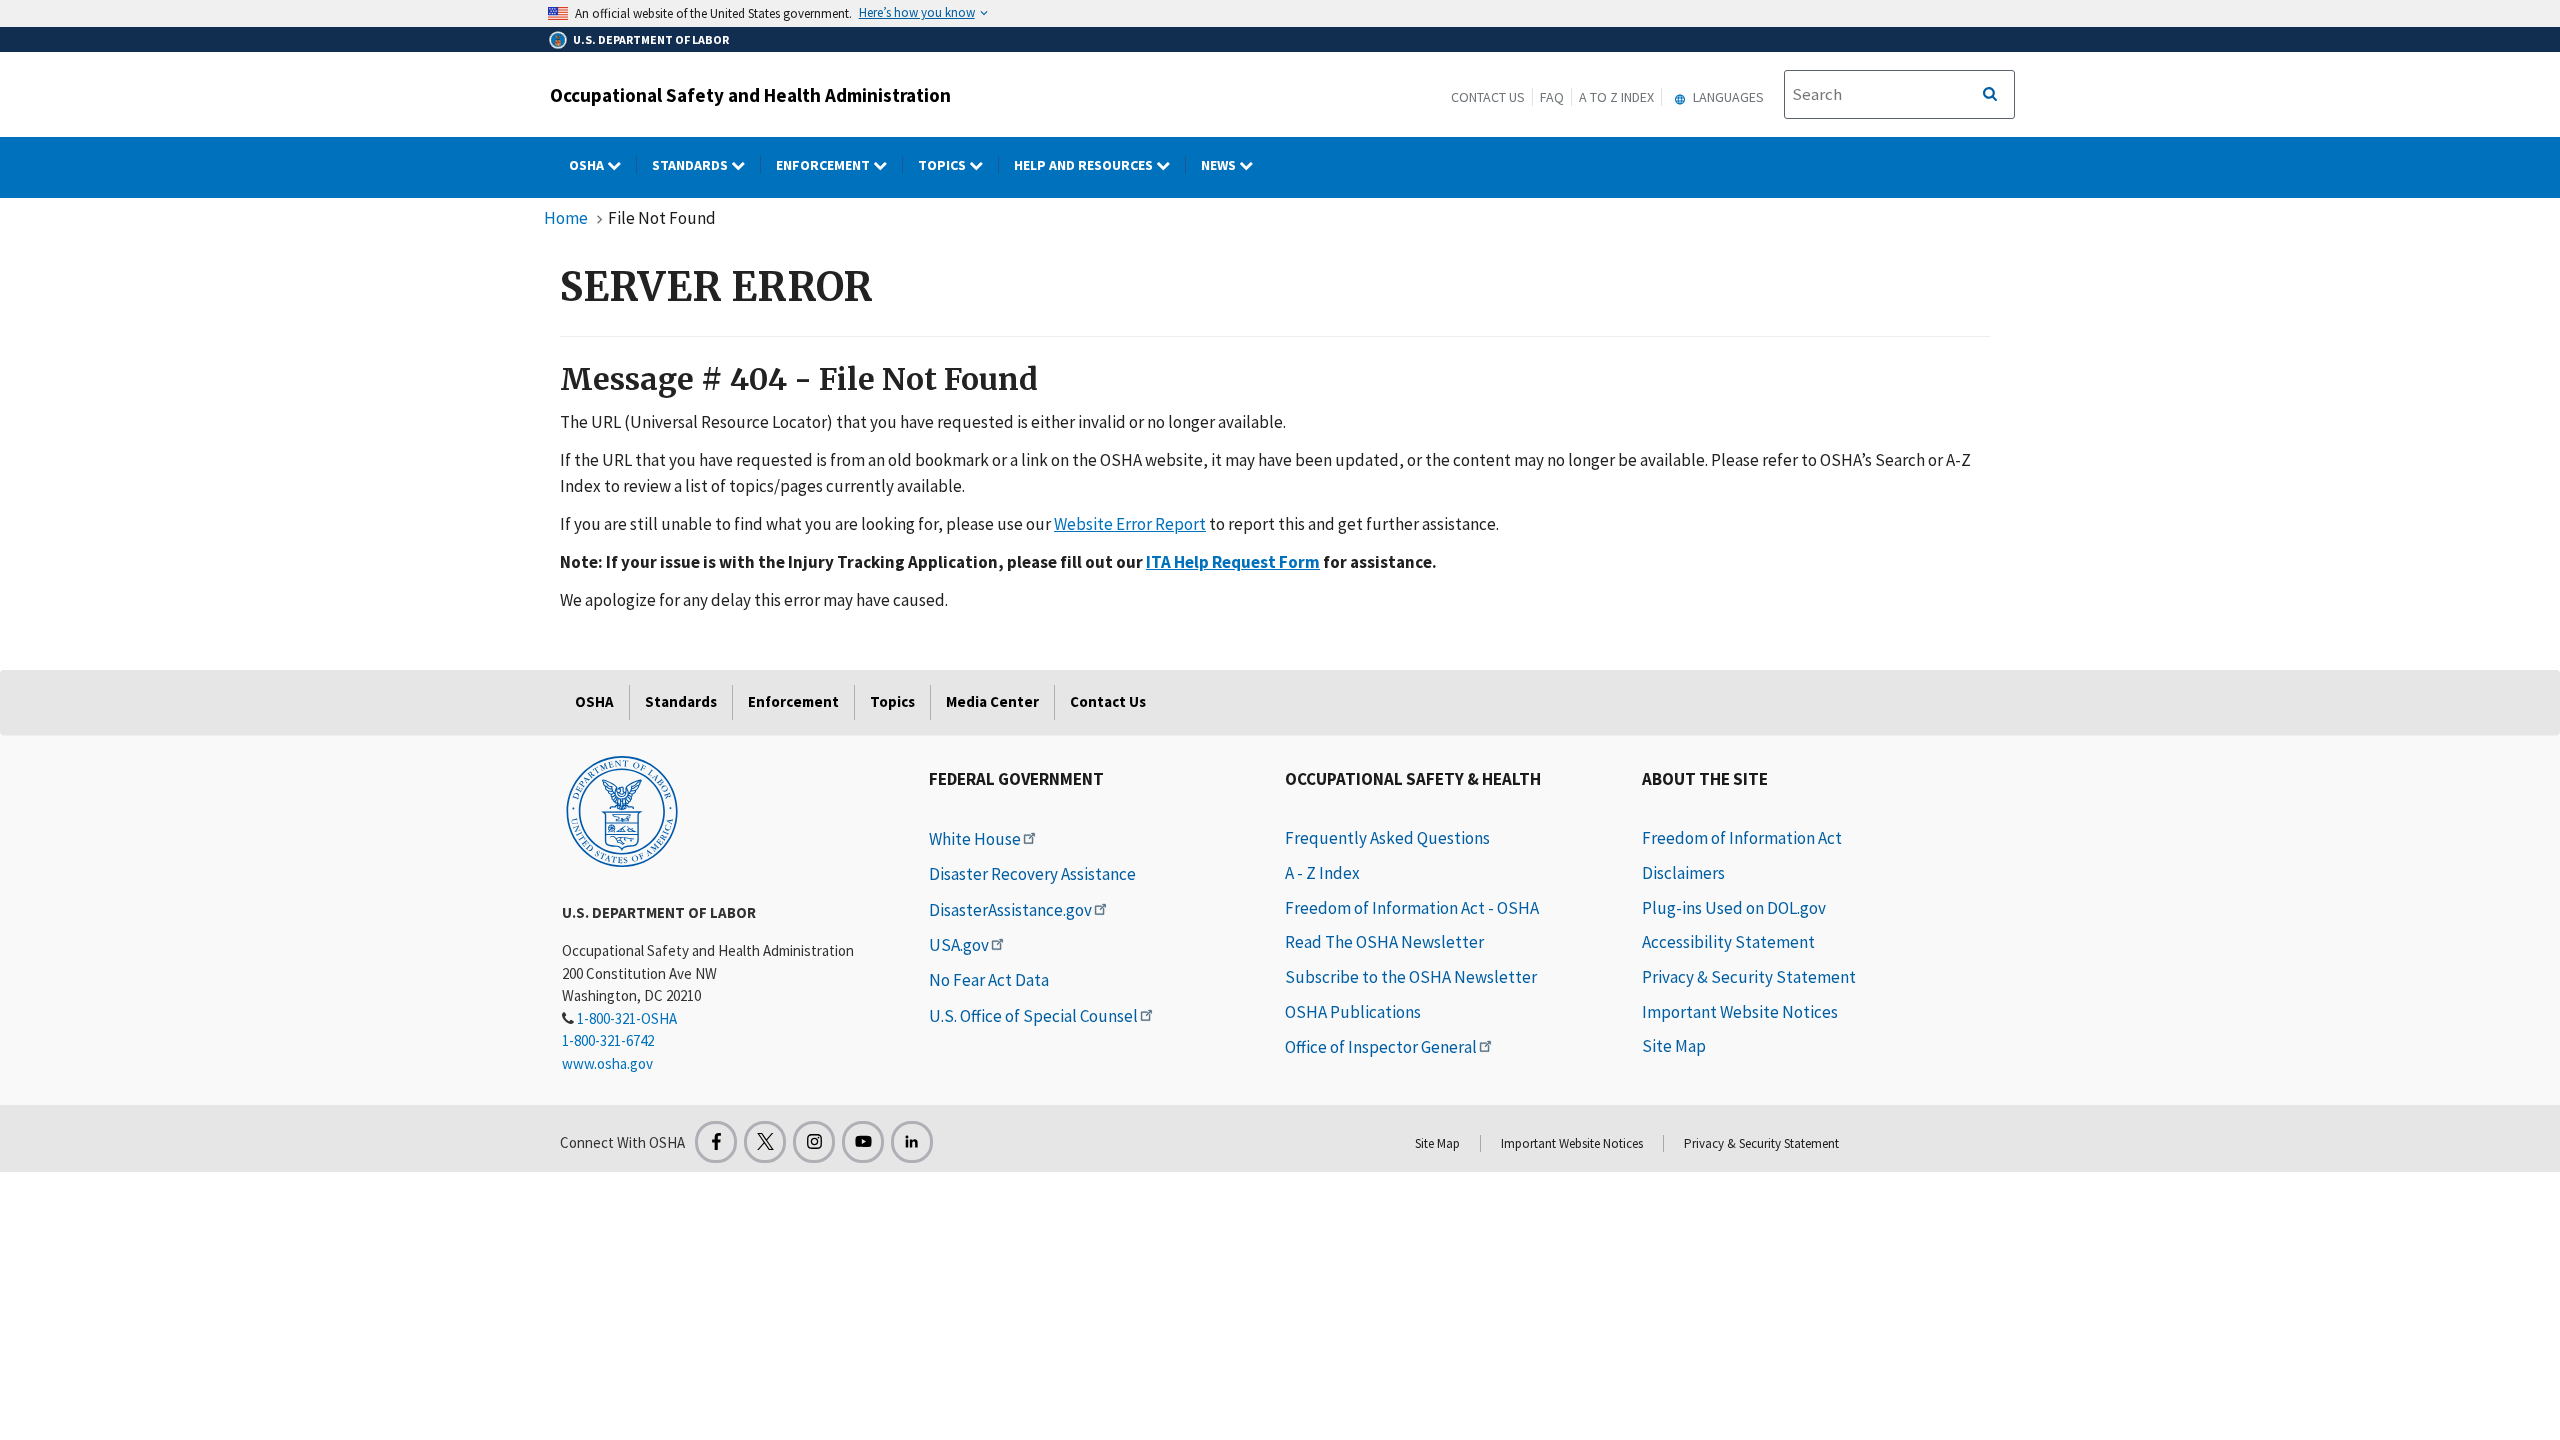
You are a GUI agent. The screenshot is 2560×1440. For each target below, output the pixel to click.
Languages (1727, 97)
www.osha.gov (607, 1063)
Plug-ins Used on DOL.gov (1734, 908)
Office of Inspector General (1381, 1047)
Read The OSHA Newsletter (1384, 942)
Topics (943, 165)
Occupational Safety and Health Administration (750, 95)
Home (566, 218)
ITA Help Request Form (1233, 562)
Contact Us (1488, 97)
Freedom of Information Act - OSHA (1412, 908)
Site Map (1674, 1046)
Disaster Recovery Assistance (1032, 874)
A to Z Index (1616, 97)
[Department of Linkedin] (912, 1142)
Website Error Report (1130, 524)
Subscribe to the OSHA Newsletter (1411, 977)
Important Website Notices (1740, 1012)
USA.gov (959, 945)
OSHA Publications (1353, 1012)
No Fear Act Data (989, 980)
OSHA (588, 165)
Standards (691, 165)
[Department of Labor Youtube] (863, 1142)
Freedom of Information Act (1742, 838)
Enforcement (824, 165)
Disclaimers (1683, 873)
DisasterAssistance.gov (1010, 910)
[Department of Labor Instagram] (814, 1142)
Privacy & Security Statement (1749, 977)
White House (975, 839)
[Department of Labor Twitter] (765, 1142)
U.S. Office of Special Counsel (1033, 1016)
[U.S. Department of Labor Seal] (622, 810)
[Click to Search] (1990, 95)
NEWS (1220, 165)
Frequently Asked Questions (1387, 838)
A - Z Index (1322, 873)
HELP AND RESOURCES (1085, 165)
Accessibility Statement (1728, 942)
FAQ (1552, 97)
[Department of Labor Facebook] (716, 1142)
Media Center (992, 701)
